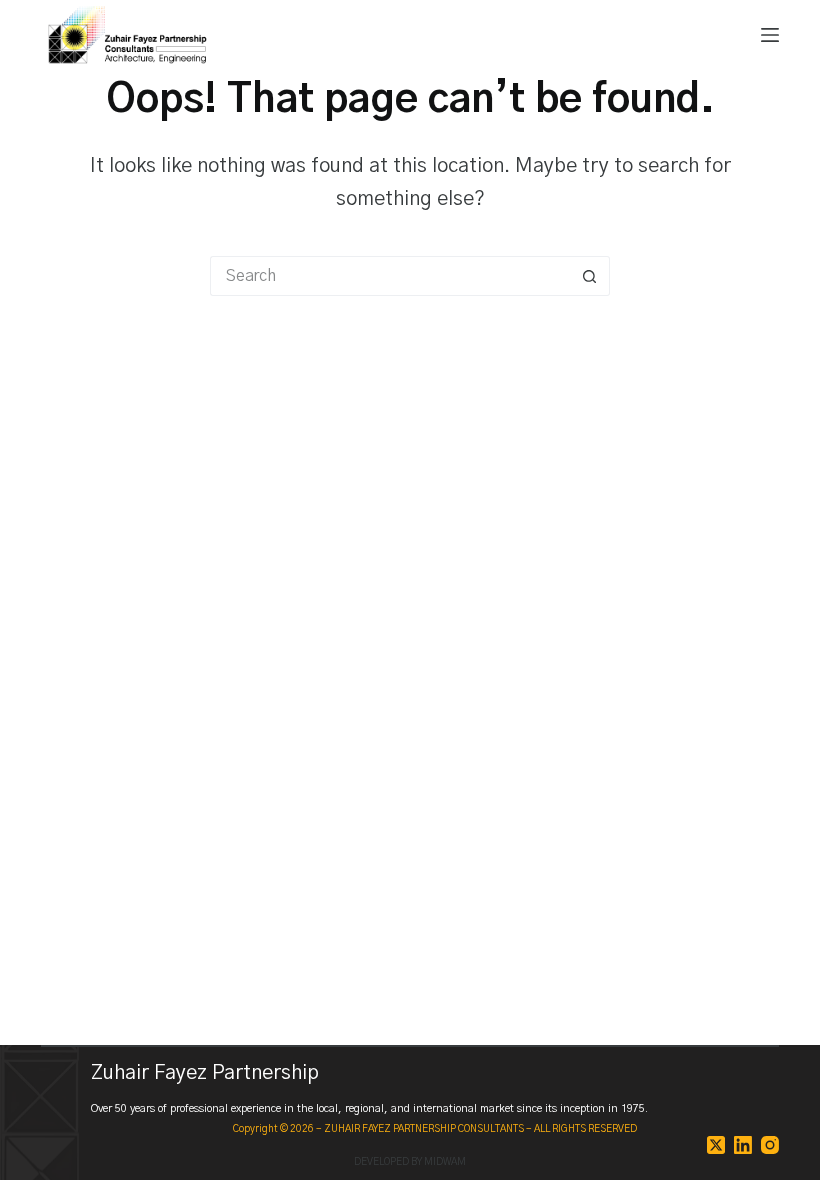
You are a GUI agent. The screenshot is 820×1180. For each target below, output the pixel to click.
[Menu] (770, 35)
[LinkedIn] (743, 1145)
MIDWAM (445, 1162)
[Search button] (590, 276)
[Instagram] (770, 1145)
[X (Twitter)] (716, 1145)
